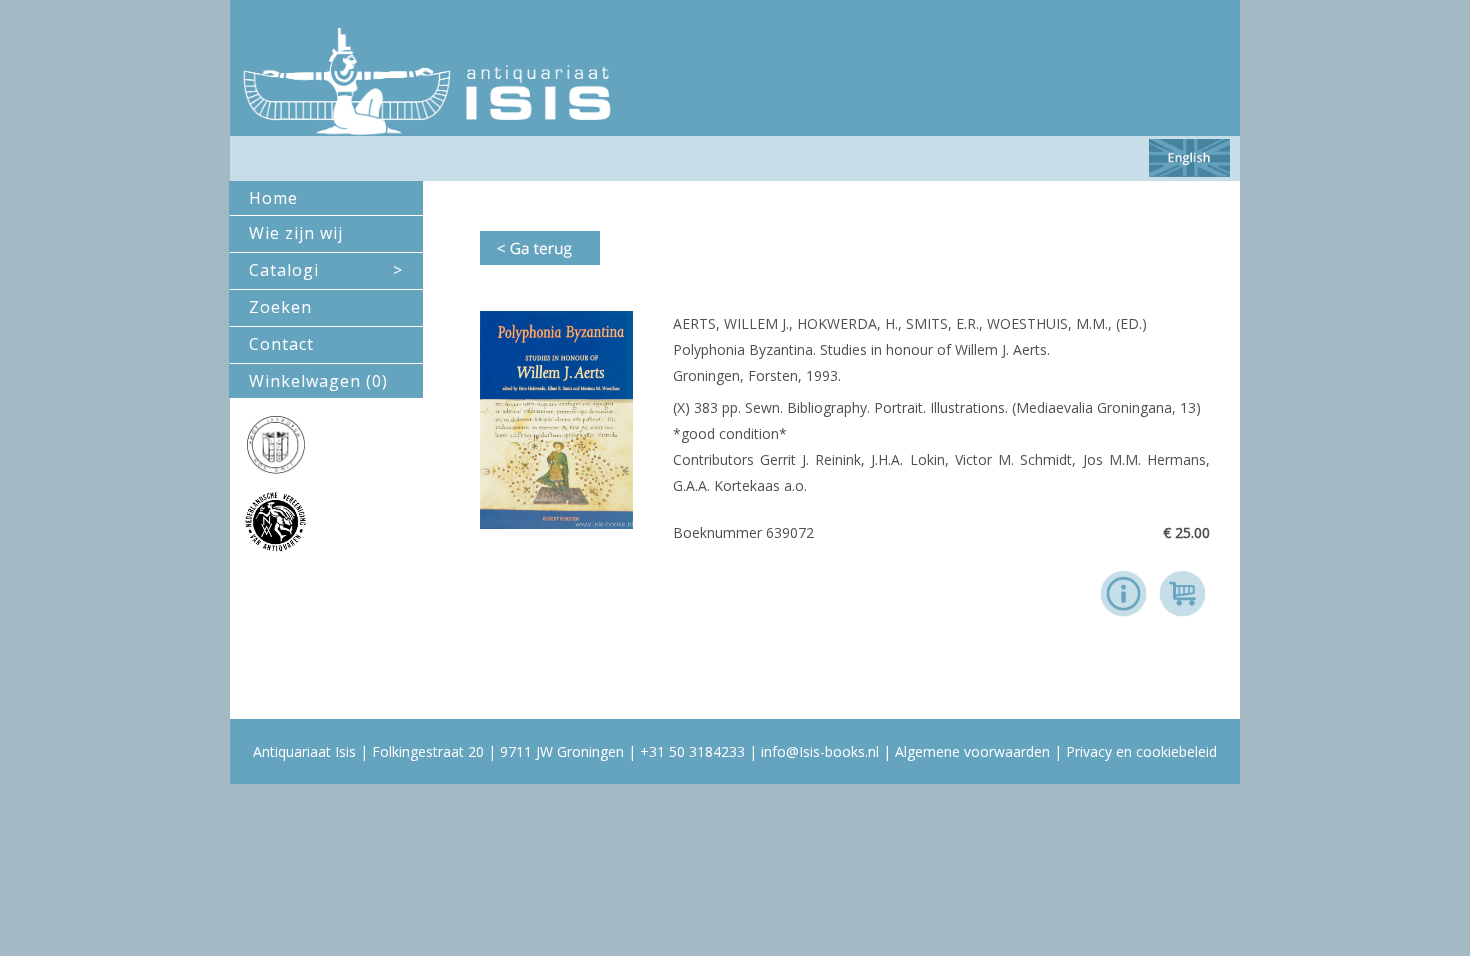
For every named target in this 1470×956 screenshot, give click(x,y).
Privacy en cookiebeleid (1141, 751)
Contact (281, 344)
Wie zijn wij (296, 233)
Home (273, 198)
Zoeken (280, 307)
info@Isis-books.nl (820, 751)
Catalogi (326, 270)
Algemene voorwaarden (972, 751)
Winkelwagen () (318, 381)
